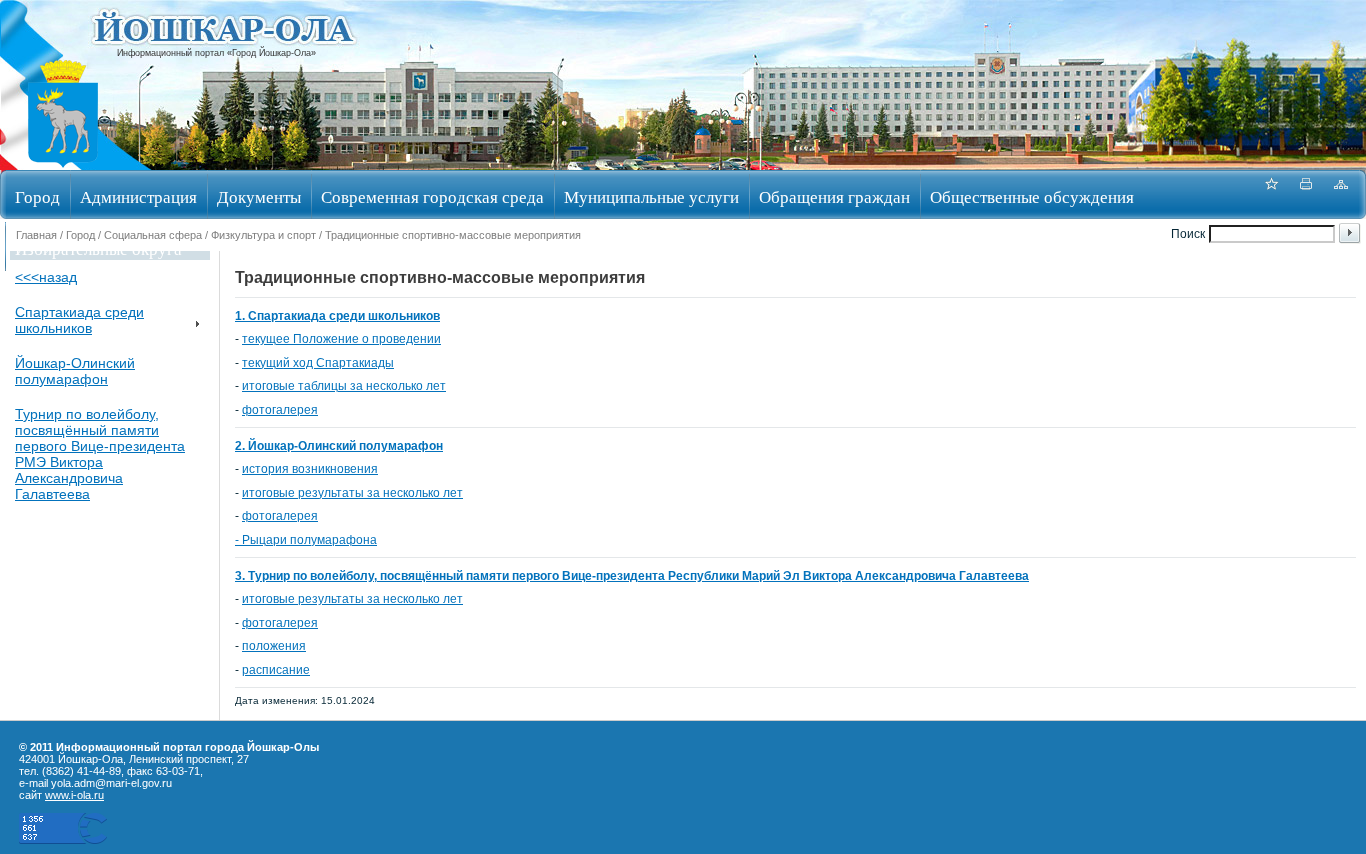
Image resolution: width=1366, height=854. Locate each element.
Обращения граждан (834, 196)
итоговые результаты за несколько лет (352, 493)
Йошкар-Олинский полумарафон (75, 371)
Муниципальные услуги (651, 196)
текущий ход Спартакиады (318, 363)
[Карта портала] (1341, 194)
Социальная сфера (153, 235)
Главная (36, 235)
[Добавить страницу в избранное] (1271, 194)
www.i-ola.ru (74, 795)
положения (274, 646)
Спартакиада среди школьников (79, 320)
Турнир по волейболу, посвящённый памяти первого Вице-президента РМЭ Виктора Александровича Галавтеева (100, 454)
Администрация (138, 196)
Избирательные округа (98, 248)
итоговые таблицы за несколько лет (344, 386)
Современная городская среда (432, 196)
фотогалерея (280, 410)
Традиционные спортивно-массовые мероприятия (453, 235)
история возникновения (310, 469)
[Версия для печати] (1306, 194)
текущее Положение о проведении (341, 339)
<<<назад (46, 277)
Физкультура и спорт (263, 235)
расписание (276, 670)
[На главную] (63, 163)
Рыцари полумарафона (309, 540)
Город (37, 196)
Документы (259, 196)
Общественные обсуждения (1032, 196)
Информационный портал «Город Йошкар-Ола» (216, 53)
